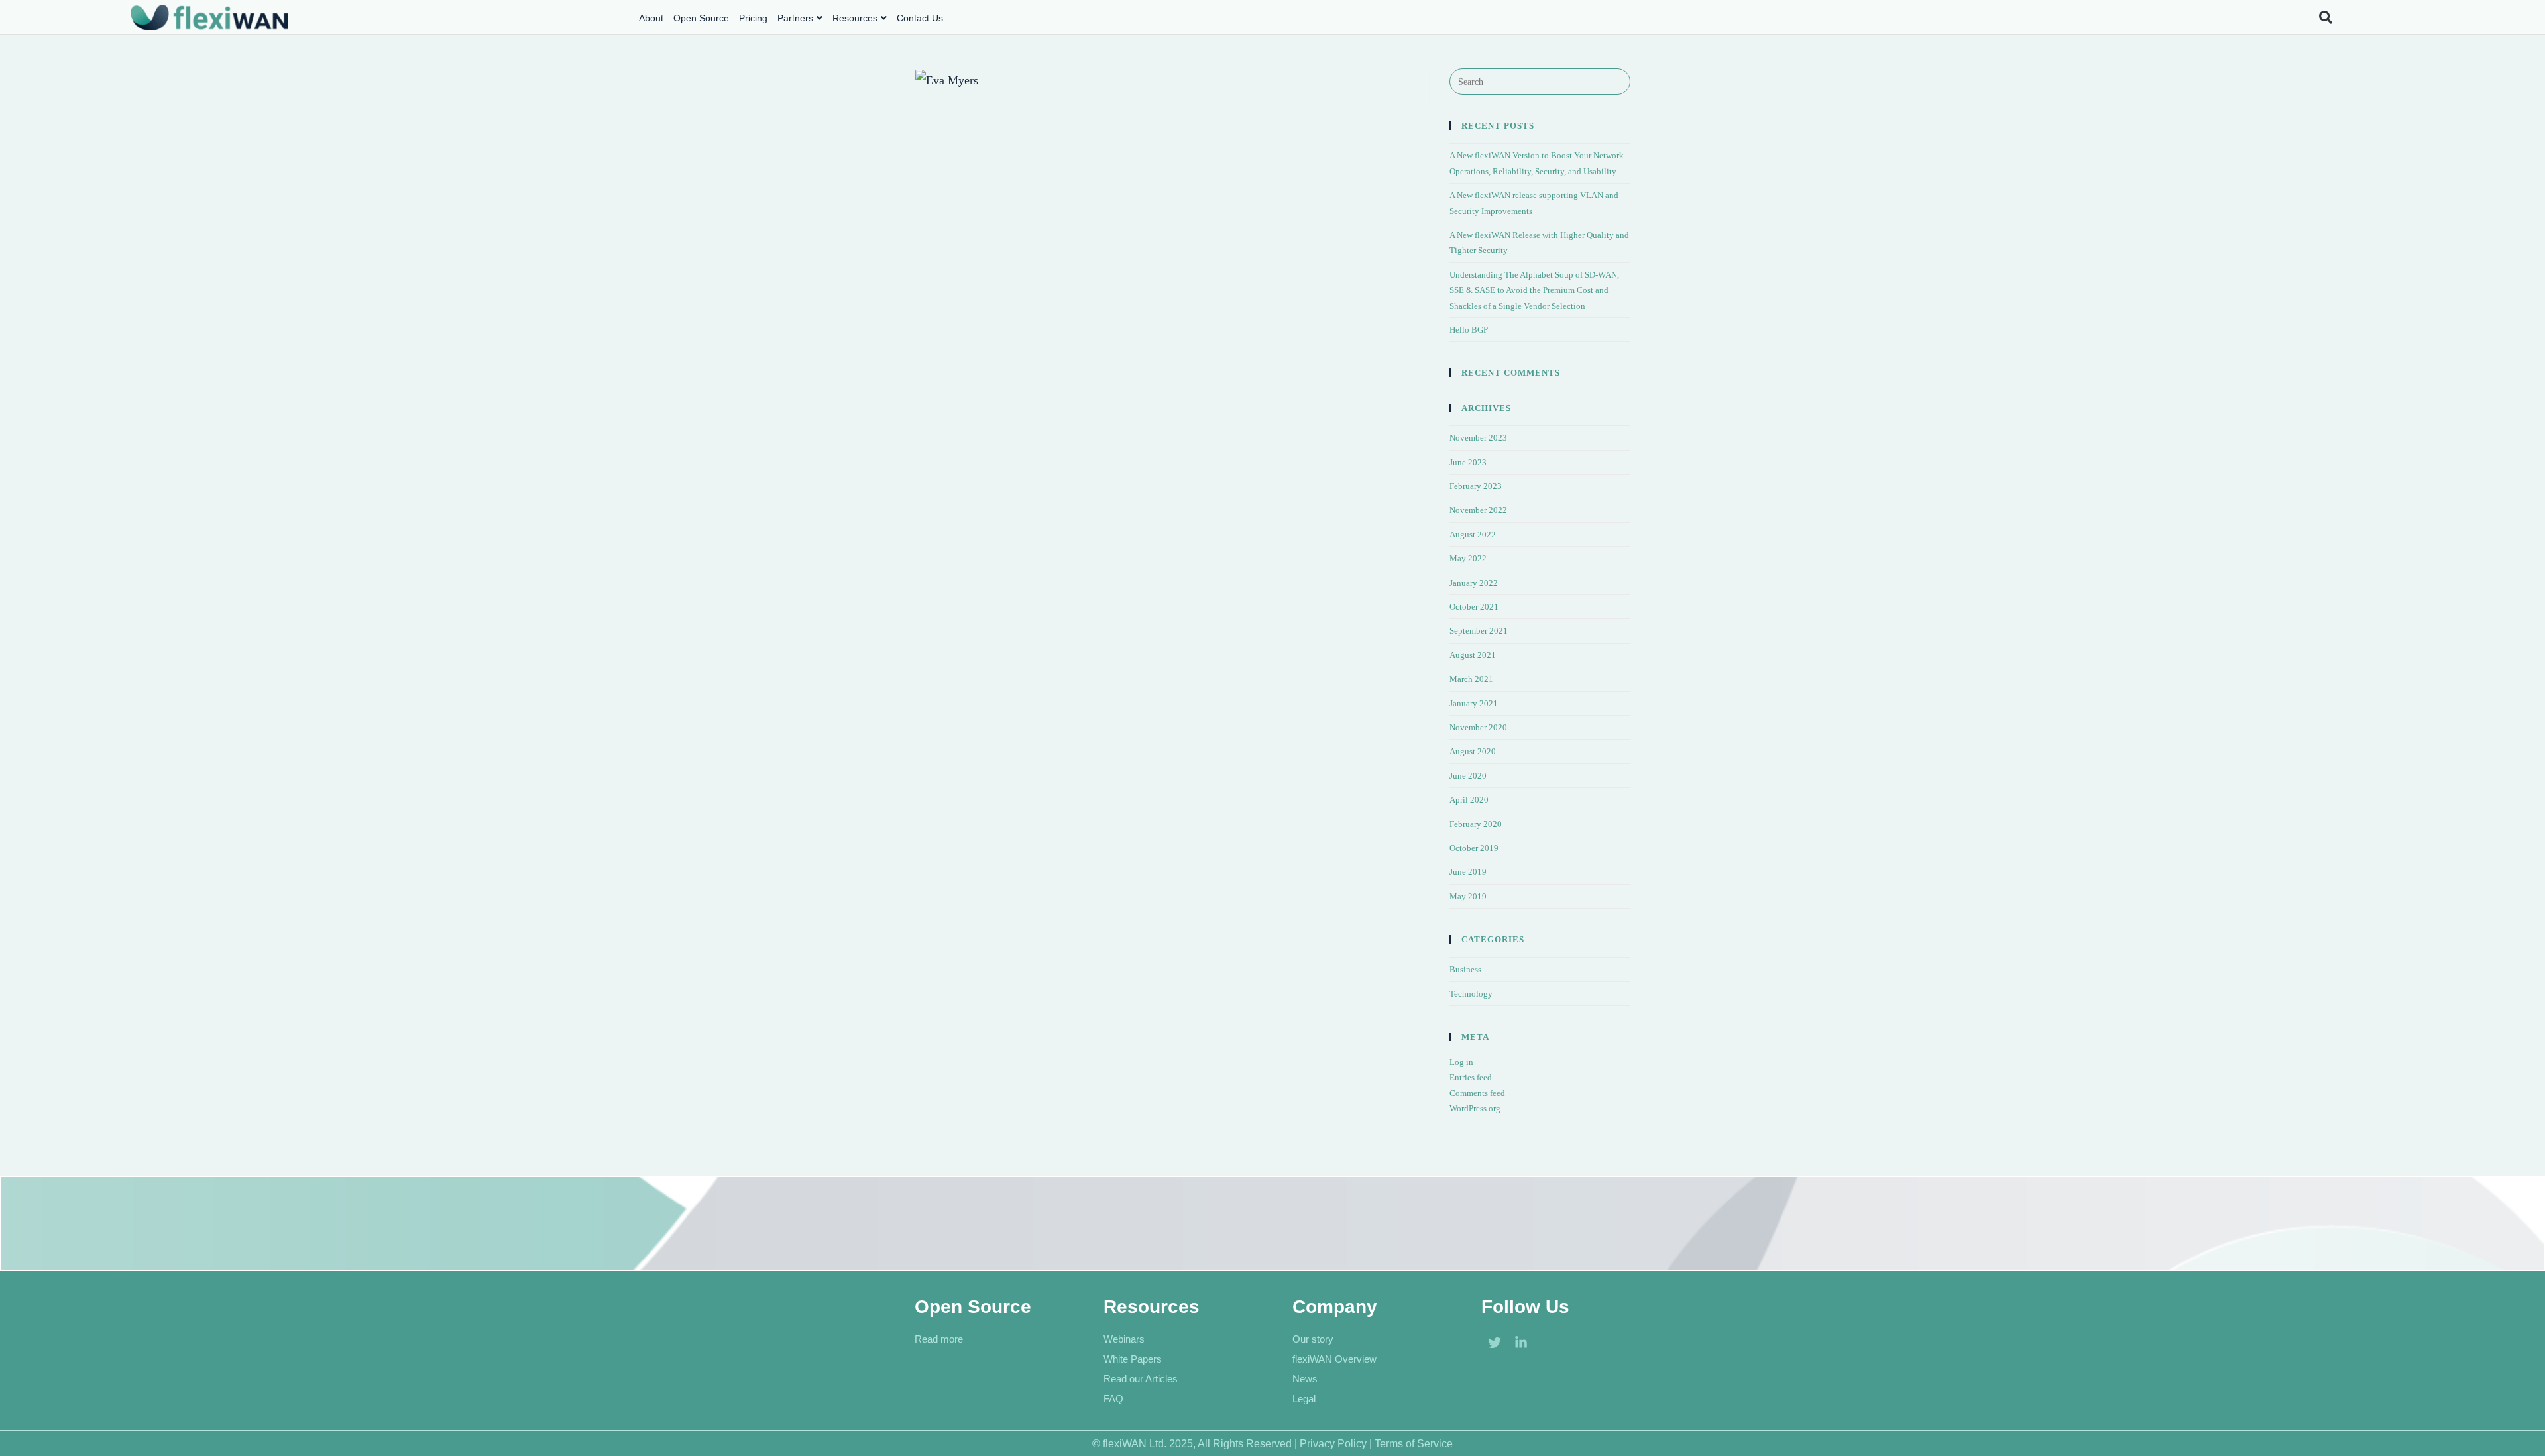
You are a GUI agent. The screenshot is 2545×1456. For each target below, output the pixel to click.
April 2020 (1469, 800)
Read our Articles (1141, 1379)
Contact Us (920, 18)
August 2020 (1473, 751)
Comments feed (1477, 1093)
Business (1465, 969)
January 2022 (1474, 583)
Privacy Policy (1333, 1444)
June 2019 (1468, 872)
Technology (1471, 994)
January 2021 (1474, 703)
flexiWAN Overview (1334, 1359)
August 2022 (1473, 534)
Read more (939, 1339)
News (1305, 1379)
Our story (1313, 1339)
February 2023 (1476, 486)
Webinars (1124, 1339)
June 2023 (1468, 462)
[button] (2325, 18)
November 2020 (1478, 727)
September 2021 (1479, 631)
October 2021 (1474, 607)
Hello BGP (1469, 330)
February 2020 (1476, 824)
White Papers (1133, 1359)
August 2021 (1473, 655)
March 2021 (1471, 679)
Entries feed (1471, 1077)
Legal (1304, 1399)
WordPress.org (1475, 1108)
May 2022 (1468, 558)
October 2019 (1474, 848)
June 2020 (1468, 776)
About (651, 18)
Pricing (753, 18)
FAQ (1113, 1399)
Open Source (701, 18)
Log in (1461, 1062)
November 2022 (1478, 510)
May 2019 (1468, 896)
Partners (795, 18)
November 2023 (1478, 438)
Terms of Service (1414, 1444)
